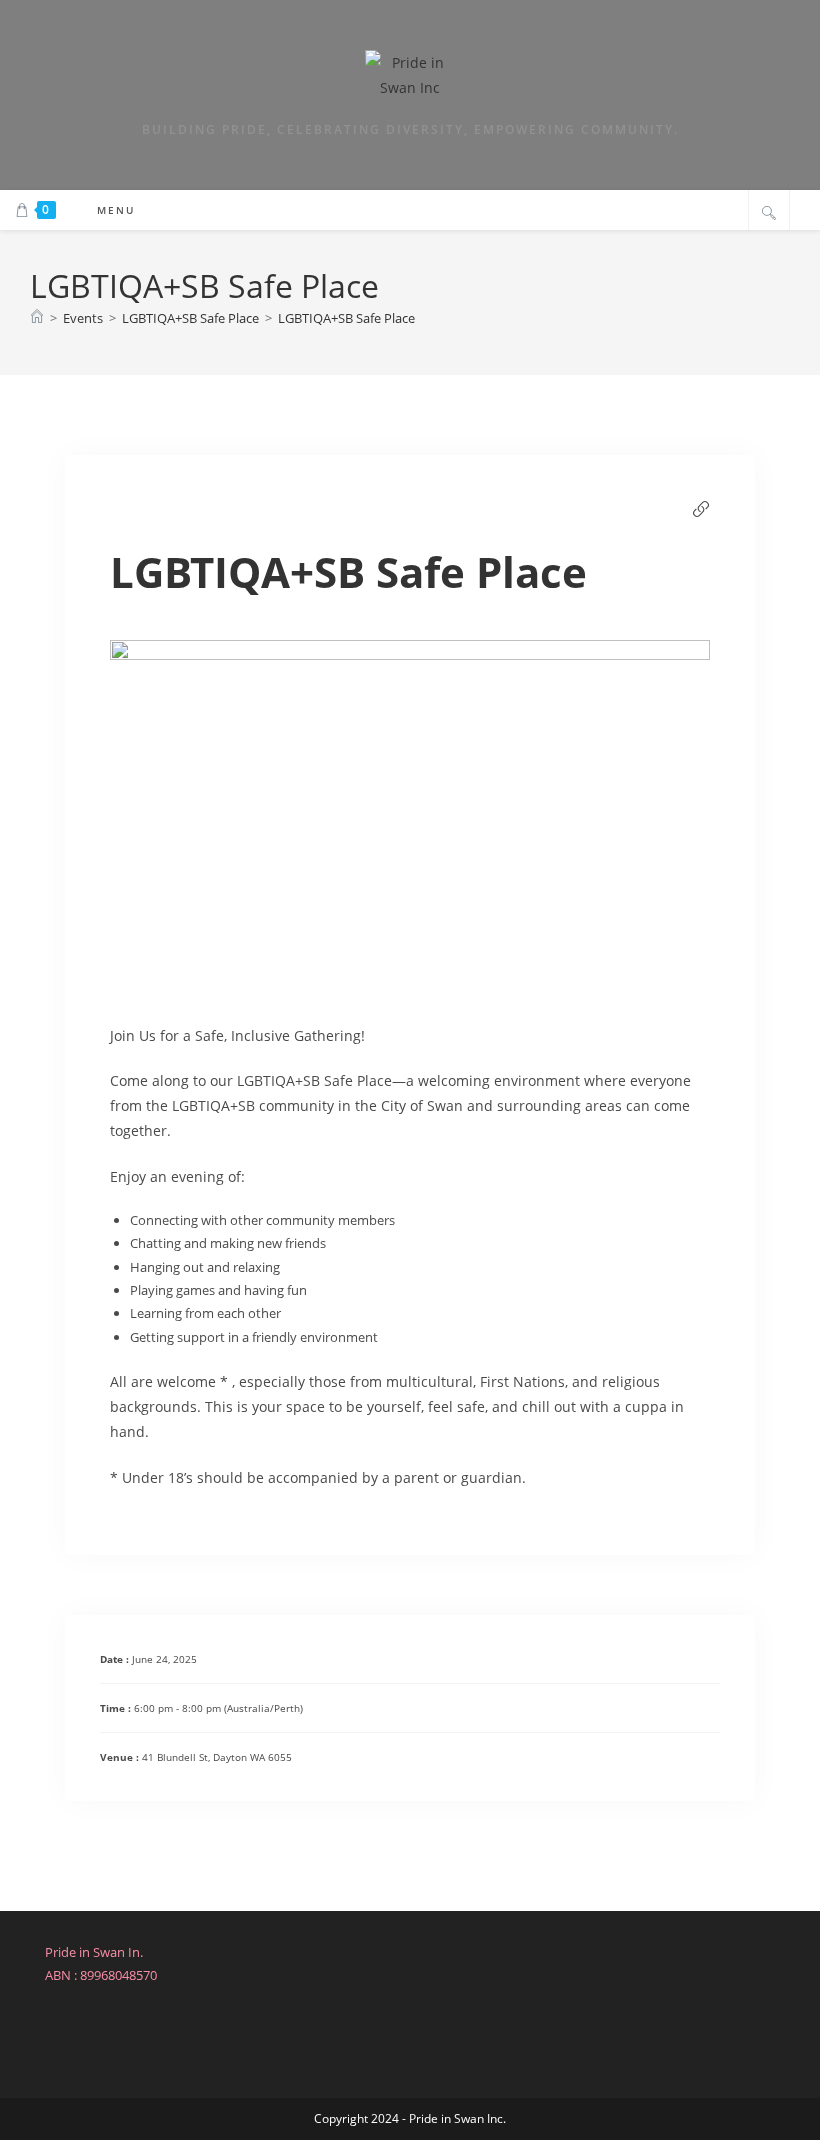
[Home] (37, 318)
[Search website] (769, 212)
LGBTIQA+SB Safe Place (346, 318)
